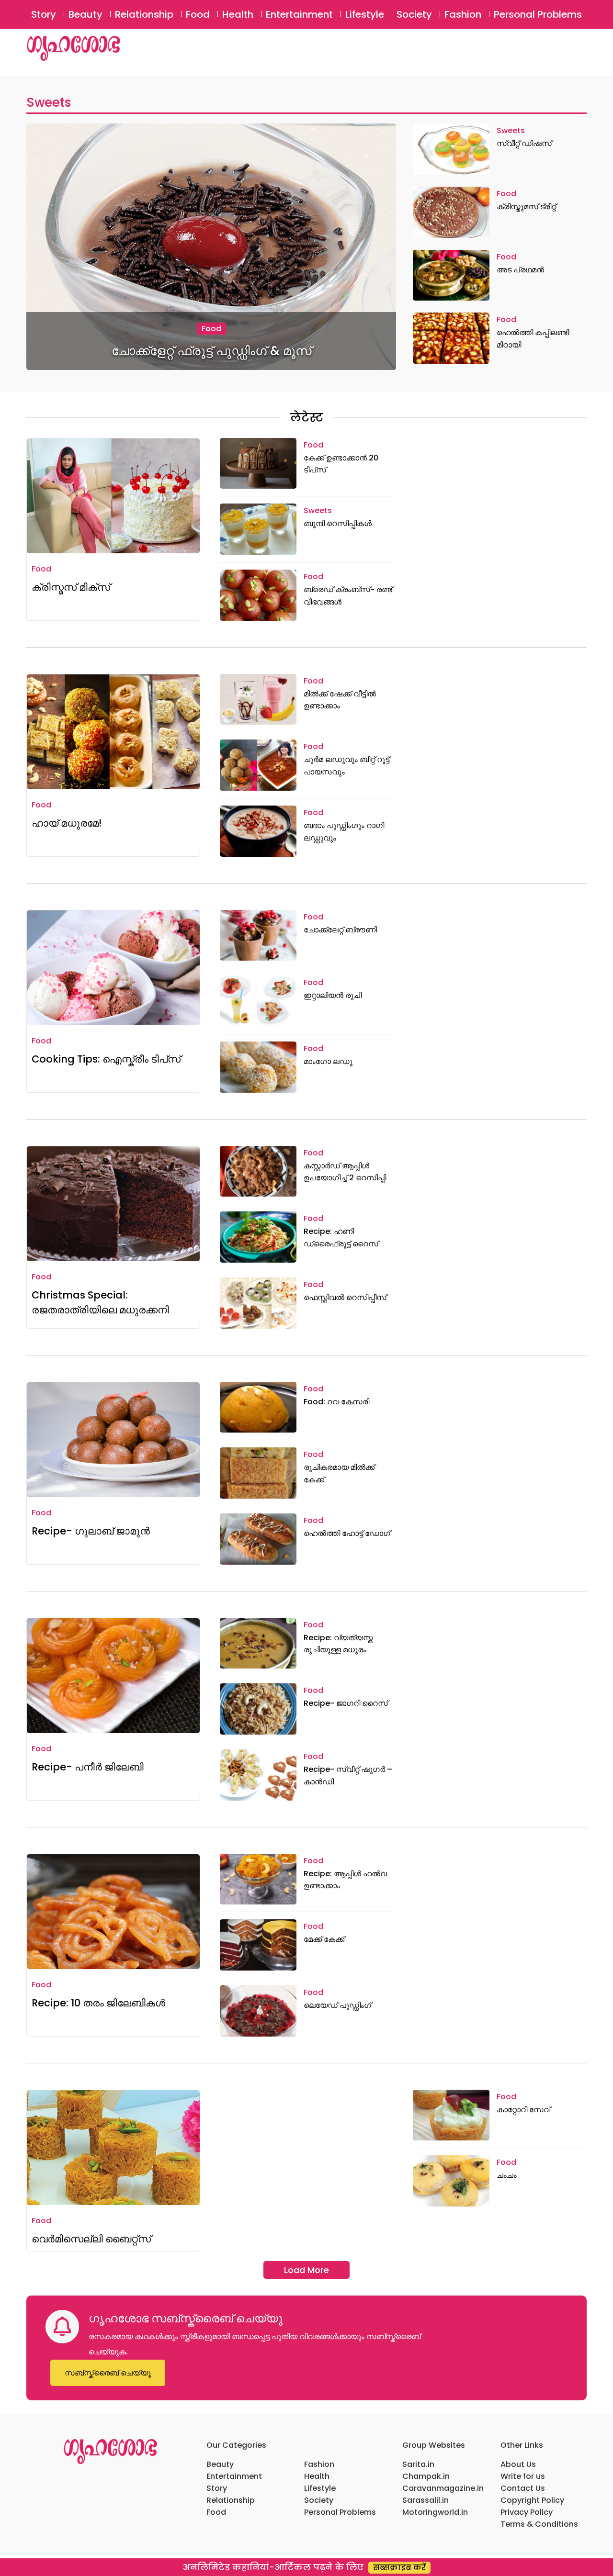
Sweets (49, 102)
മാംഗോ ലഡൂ (328, 1061)
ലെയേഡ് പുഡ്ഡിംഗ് (337, 2005)
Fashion (463, 14)
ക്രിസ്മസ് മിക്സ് (71, 587)
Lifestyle (365, 14)
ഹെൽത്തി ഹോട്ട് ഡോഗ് (347, 1533)
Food (198, 14)
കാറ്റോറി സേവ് (523, 2110)
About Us (518, 2464)
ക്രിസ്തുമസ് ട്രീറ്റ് (526, 207)
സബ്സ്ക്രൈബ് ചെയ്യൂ (108, 2373)
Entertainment (299, 14)
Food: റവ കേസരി (336, 1402)
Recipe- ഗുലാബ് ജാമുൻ (91, 1531)
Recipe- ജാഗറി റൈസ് (346, 1703)
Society (414, 14)
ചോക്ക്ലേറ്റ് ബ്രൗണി (340, 930)
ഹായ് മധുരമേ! (67, 823)
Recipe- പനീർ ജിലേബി (88, 1767)
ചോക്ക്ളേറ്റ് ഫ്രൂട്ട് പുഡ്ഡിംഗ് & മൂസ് (211, 351)
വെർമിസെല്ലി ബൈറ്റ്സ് (91, 2239)
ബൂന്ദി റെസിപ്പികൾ (338, 523)
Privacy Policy (527, 2512)
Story (44, 14)
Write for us (523, 2476)
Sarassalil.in (426, 2500)
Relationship (144, 14)
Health (238, 14)
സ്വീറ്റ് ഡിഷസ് (524, 143)
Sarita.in (418, 2464)
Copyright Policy (532, 2500)
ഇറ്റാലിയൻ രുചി (333, 995)
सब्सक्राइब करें (399, 2568)
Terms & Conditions (539, 2524)
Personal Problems (538, 14)
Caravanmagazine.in (443, 2488)
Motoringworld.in (435, 2512)
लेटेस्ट (307, 418)
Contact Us (523, 2488)
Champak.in (426, 2476)
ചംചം (507, 2175)
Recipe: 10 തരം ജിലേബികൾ (98, 2003)
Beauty (85, 14)
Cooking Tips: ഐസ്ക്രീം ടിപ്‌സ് (106, 1059)
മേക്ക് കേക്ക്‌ (324, 1939)
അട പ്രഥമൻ (520, 270)
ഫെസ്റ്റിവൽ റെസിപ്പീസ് (345, 1297)
